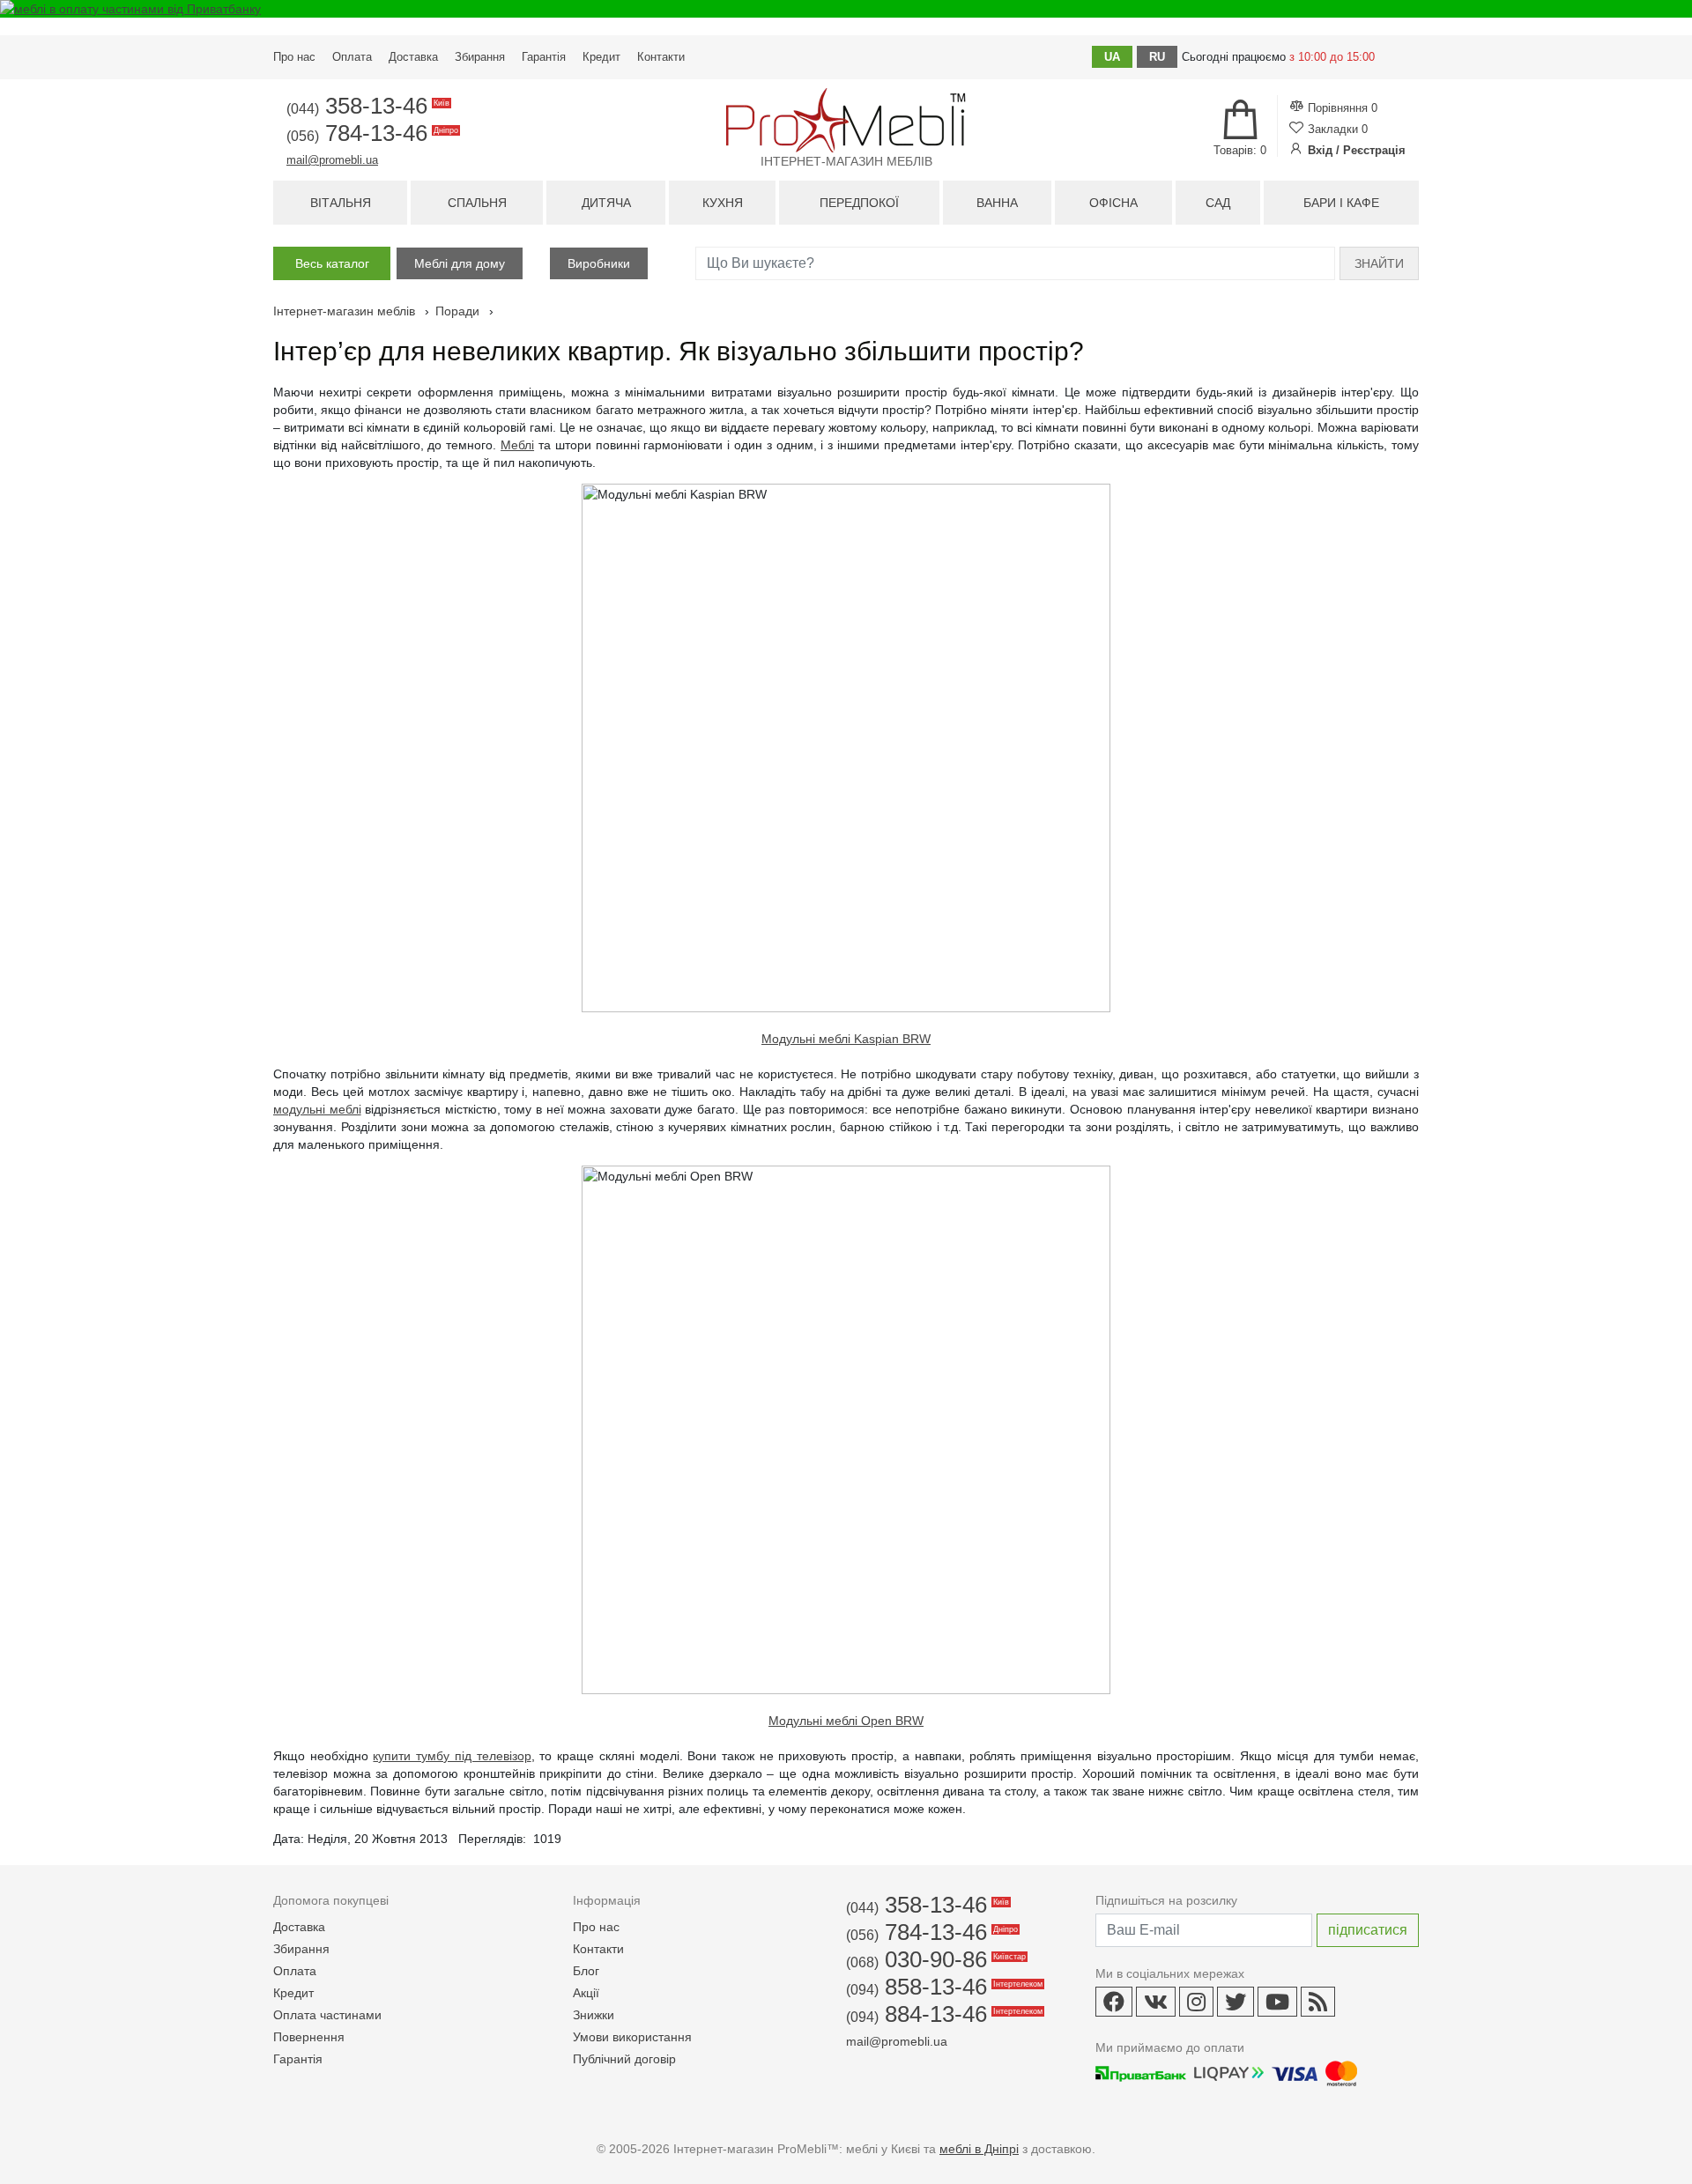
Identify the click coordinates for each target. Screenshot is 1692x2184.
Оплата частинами (327, 2015)
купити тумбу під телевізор (452, 1756)
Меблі (517, 445)
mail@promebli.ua (332, 160)
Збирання (480, 57)
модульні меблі (317, 1109)
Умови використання (632, 2037)
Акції (586, 1993)
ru (1157, 57)
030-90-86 (935, 1959)
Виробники (599, 263)
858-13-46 (943, 1987)
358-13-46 (367, 106)
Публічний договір (624, 2059)
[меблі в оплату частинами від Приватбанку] (846, 9)
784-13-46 (371, 133)
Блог (586, 1971)
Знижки (594, 2015)
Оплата (352, 57)
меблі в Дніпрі (979, 2149)
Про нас (294, 57)
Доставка (413, 57)
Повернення (309, 2037)
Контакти (661, 57)
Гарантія (544, 57)
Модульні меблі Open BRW (846, 1721)
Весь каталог (332, 263)
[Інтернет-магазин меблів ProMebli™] (846, 120)
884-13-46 (943, 2014)
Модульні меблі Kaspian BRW (846, 1039)
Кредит (601, 57)
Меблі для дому (460, 263)
